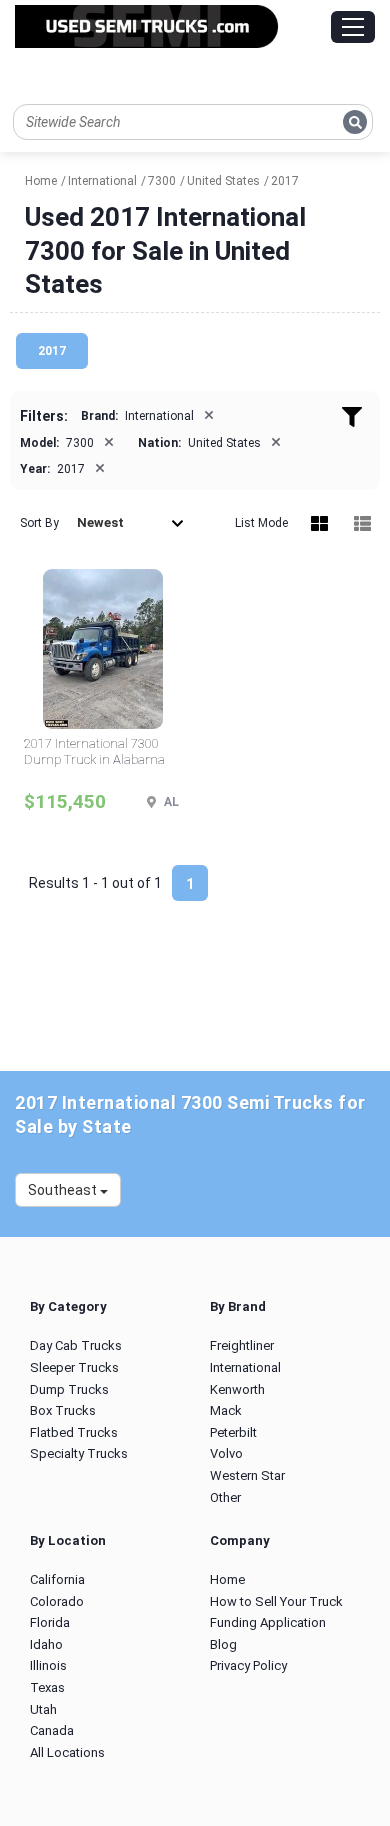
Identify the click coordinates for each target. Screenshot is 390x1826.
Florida (50, 1622)
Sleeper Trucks (74, 1367)
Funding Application (268, 1622)
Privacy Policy (248, 1665)
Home (227, 1579)
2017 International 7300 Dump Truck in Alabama (94, 751)
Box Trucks (63, 1410)
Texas (47, 1687)
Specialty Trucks (79, 1453)
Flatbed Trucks (74, 1432)
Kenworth (237, 1389)
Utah (43, 1709)
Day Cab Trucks (76, 1345)
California (57, 1579)
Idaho (46, 1644)
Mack (226, 1410)
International (245, 1367)
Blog (223, 1644)
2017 (52, 351)
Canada (52, 1730)
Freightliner (242, 1345)
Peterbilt (233, 1432)
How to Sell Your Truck (276, 1601)
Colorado (57, 1601)
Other (225, 1497)
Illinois (48, 1665)
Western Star (247, 1475)
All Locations (67, 1752)
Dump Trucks (69, 1389)
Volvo (226, 1453)
